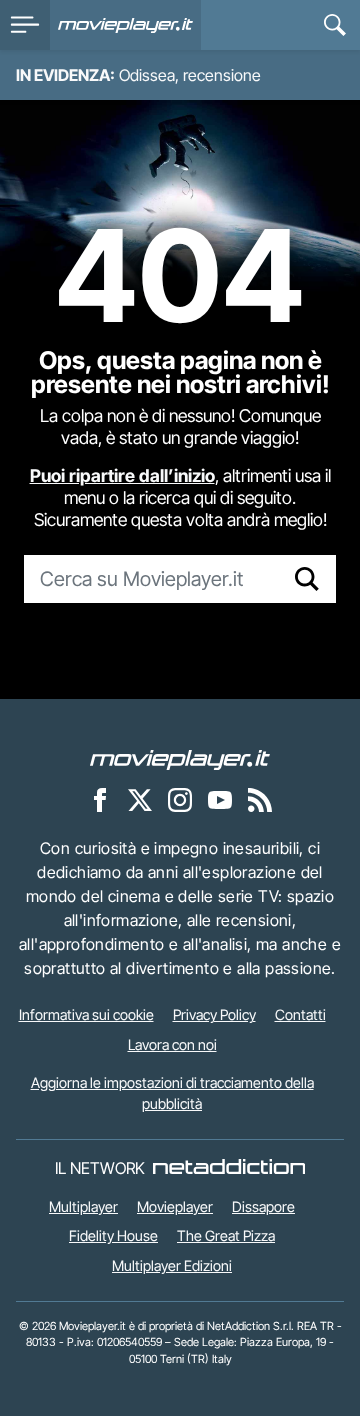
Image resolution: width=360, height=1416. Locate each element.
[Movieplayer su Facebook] (100, 800)
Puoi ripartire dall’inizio (122, 475)
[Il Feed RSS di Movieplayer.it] (260, 800)
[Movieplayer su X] (140, 800)
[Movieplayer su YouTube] (220, 800)
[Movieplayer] (180, 759)
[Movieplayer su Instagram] (180, 800)
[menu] (25, 25)
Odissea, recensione (190, 75)
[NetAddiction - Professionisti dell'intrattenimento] (229, 1168)
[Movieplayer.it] (125, 25)
